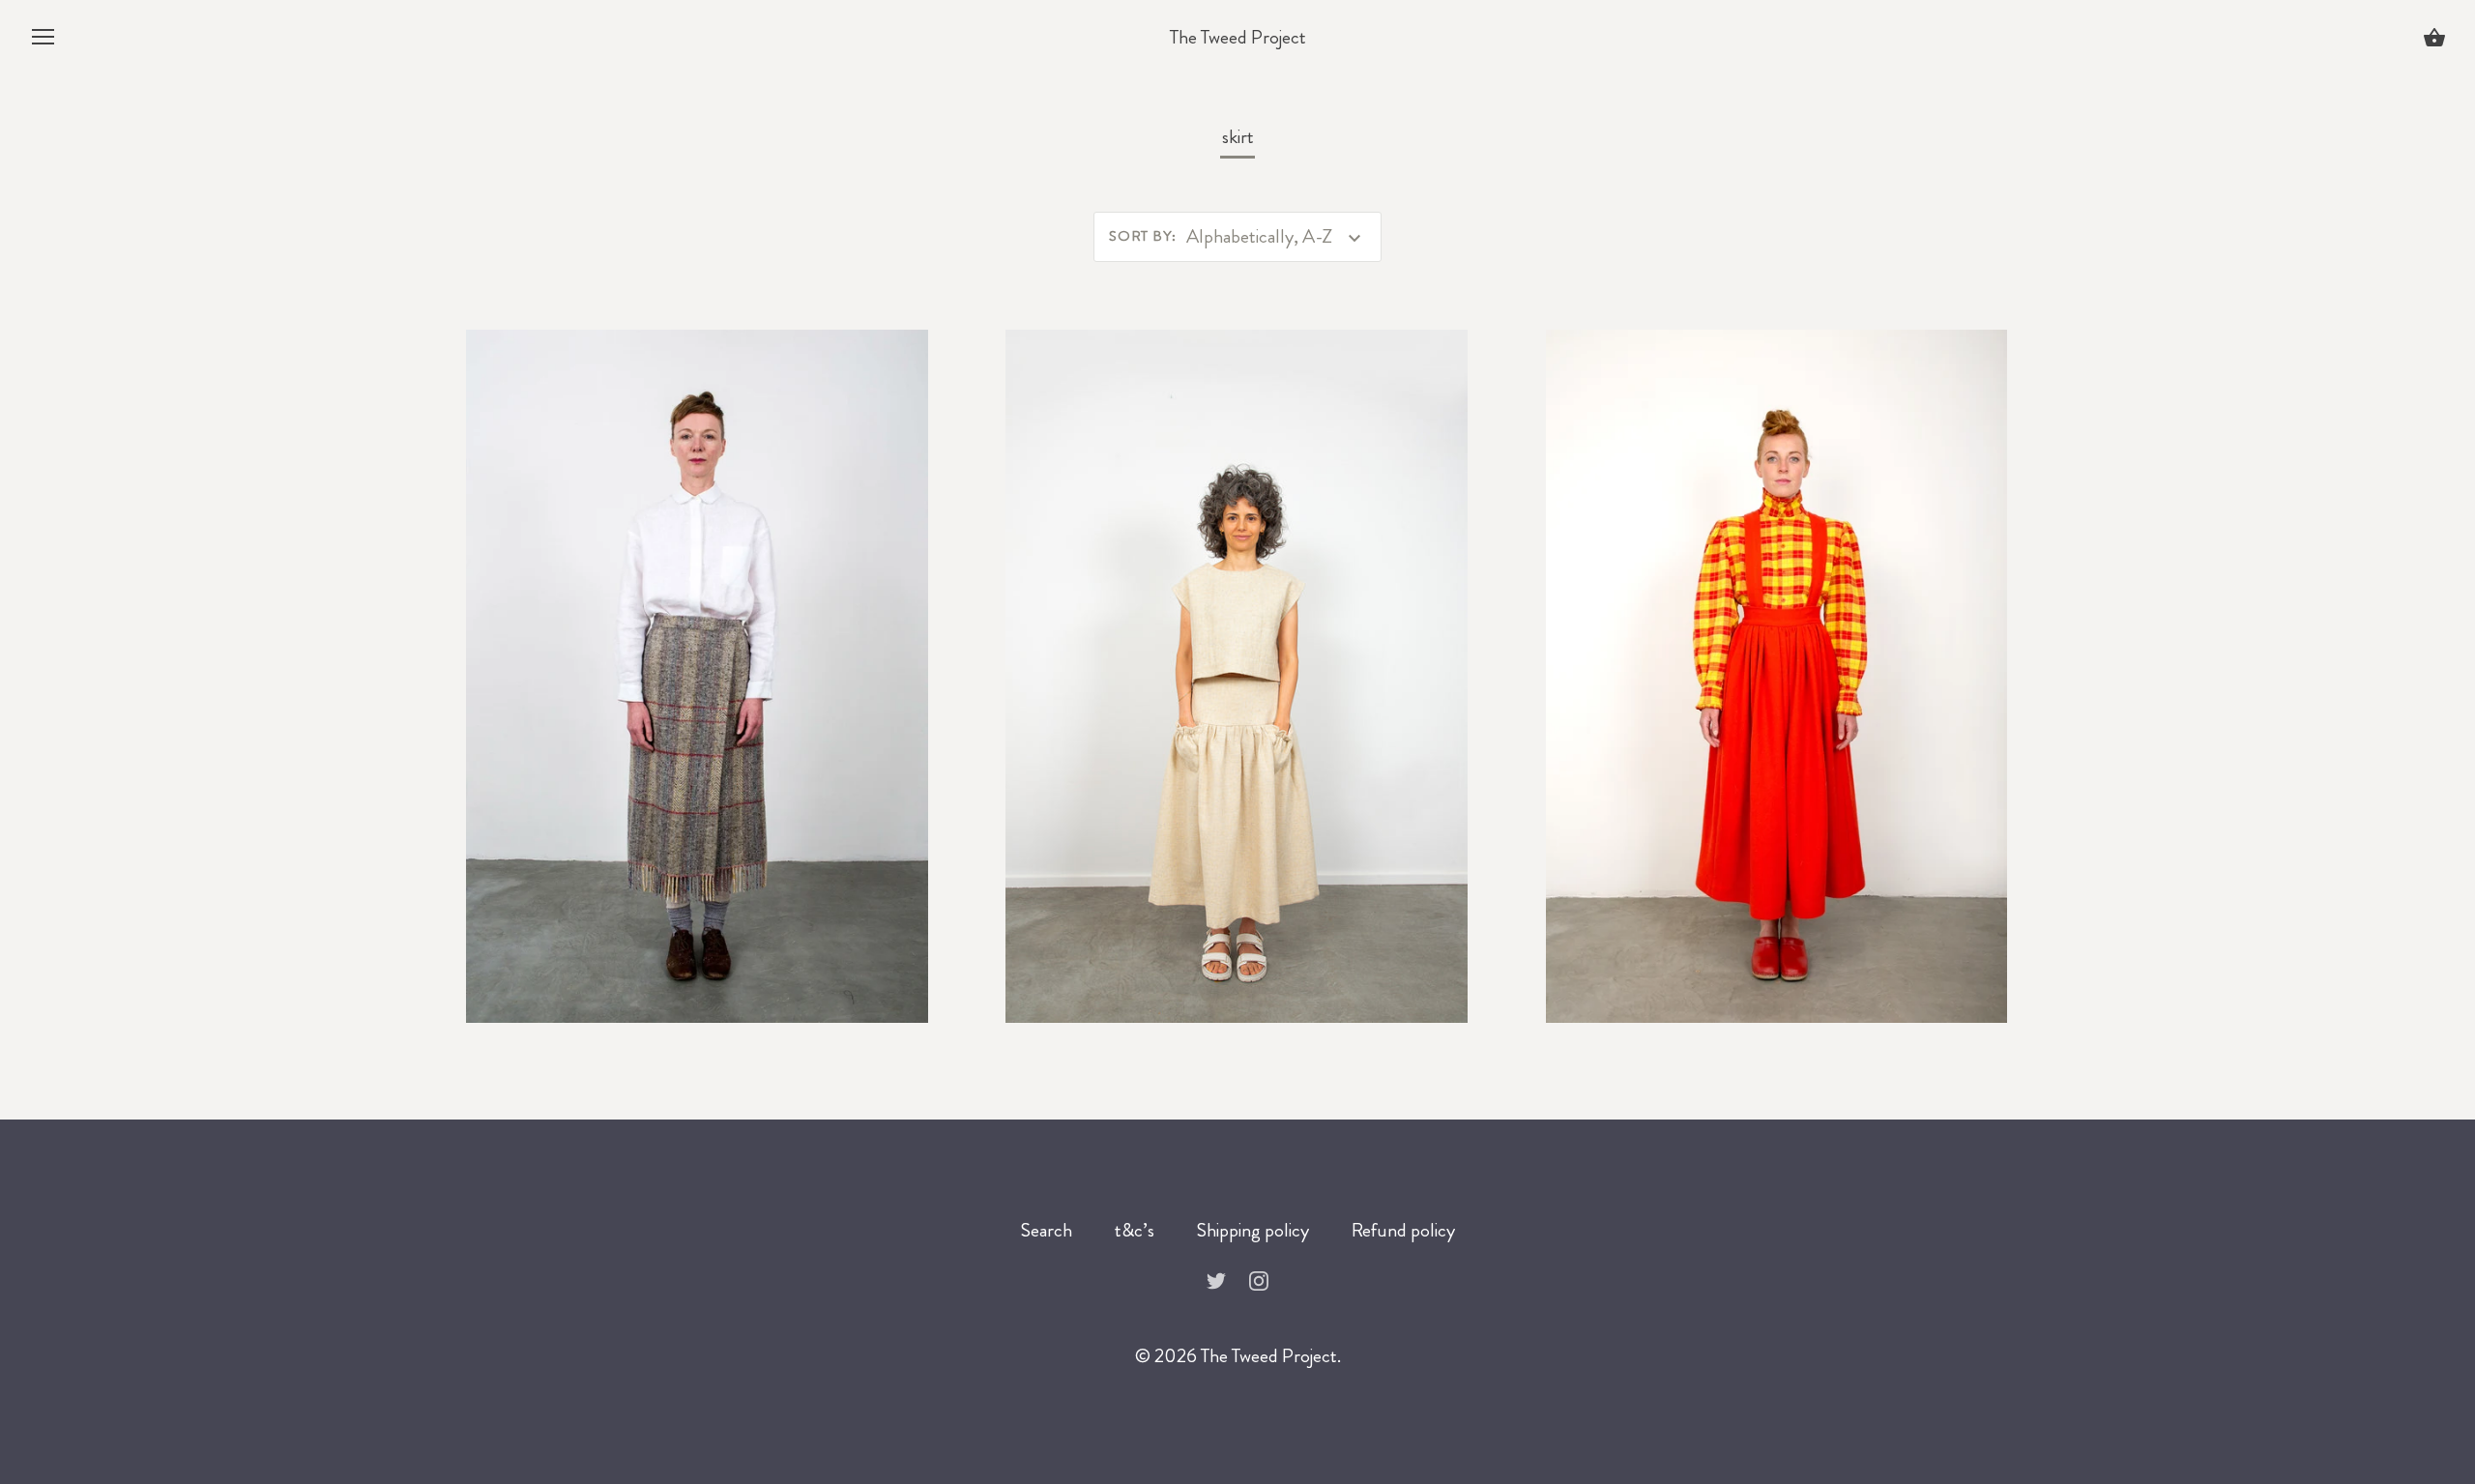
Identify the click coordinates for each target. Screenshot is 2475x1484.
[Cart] (2434, 41)
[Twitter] (1216, 1279)
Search (1047, 1230)
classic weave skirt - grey (697, 667)
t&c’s (1135, 1230)
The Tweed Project (1238, 38)
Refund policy (1403, 1230)
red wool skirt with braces (1777, 667)
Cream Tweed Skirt (1237, 667)
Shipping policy (1253, 1230)
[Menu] (44, 42)
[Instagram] (1259, 1279)
